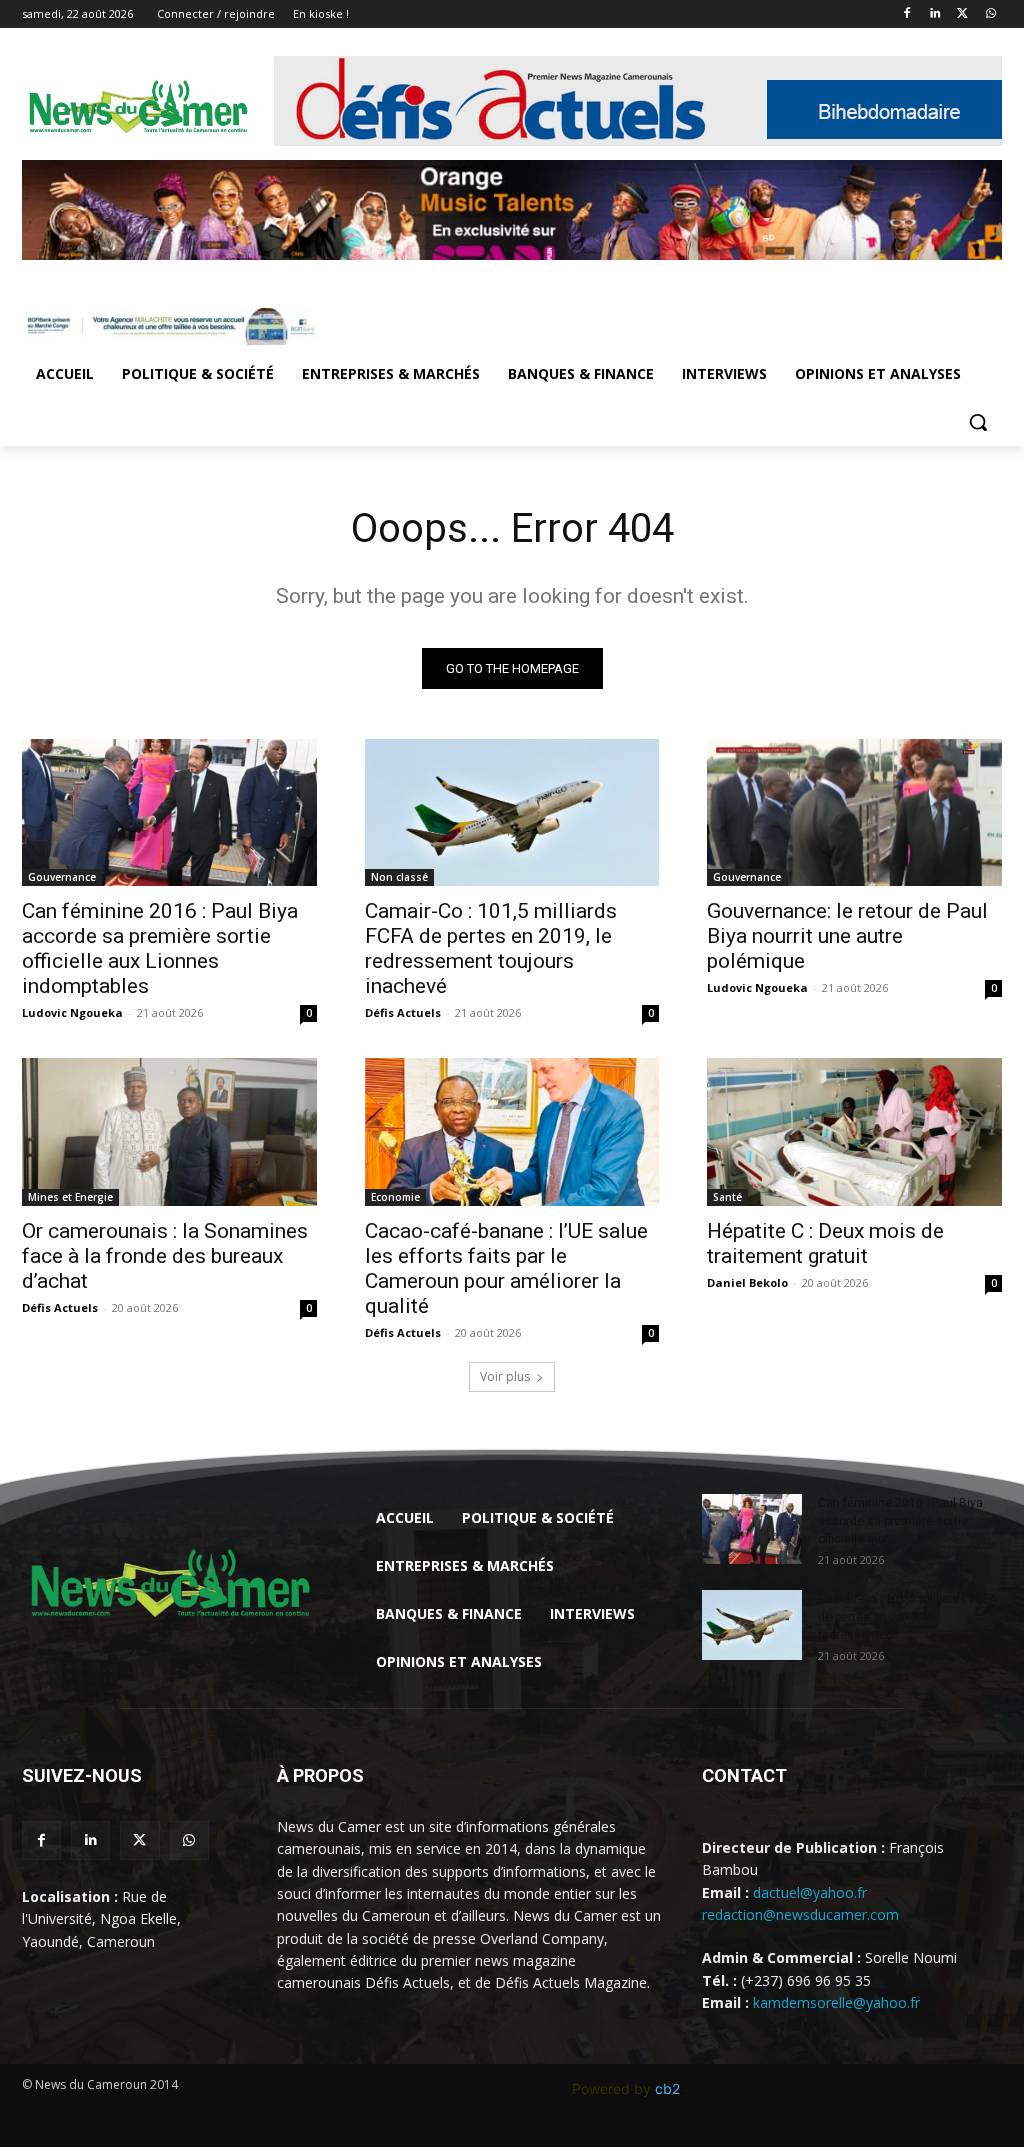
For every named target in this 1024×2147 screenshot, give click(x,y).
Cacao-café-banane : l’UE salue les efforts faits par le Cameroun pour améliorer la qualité (506, 1268)
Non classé (399, 877)
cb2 (667, 2088)
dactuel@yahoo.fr (810, 1892)
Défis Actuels (403, 1012)
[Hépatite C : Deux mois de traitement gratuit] (854, 1131)
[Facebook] (907, 14)
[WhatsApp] (990, 14)
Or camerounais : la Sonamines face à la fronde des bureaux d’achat (165, 1256)
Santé (727, 1197)
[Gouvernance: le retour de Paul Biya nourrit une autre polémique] (854, 812)
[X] (962, 14)
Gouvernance (62, 877)
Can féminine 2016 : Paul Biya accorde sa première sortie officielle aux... (900, 1521)
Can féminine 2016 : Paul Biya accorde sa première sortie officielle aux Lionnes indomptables (160, 948)
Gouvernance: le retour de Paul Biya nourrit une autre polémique (847, 936)
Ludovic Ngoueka (72, 1012)
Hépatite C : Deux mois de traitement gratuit (825, 1243)
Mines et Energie (70, 1197)
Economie (395, 1197)
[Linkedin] (935, 14)
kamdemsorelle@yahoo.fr (836, 2002)
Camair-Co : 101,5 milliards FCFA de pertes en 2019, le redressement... (907, 1617)
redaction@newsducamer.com (800, 1914)
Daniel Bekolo (747, 1282)
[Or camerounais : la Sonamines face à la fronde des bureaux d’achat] (169, 1131)
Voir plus (505, 1376)
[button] (978, 422)
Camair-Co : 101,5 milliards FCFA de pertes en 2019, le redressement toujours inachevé (491, 948)
